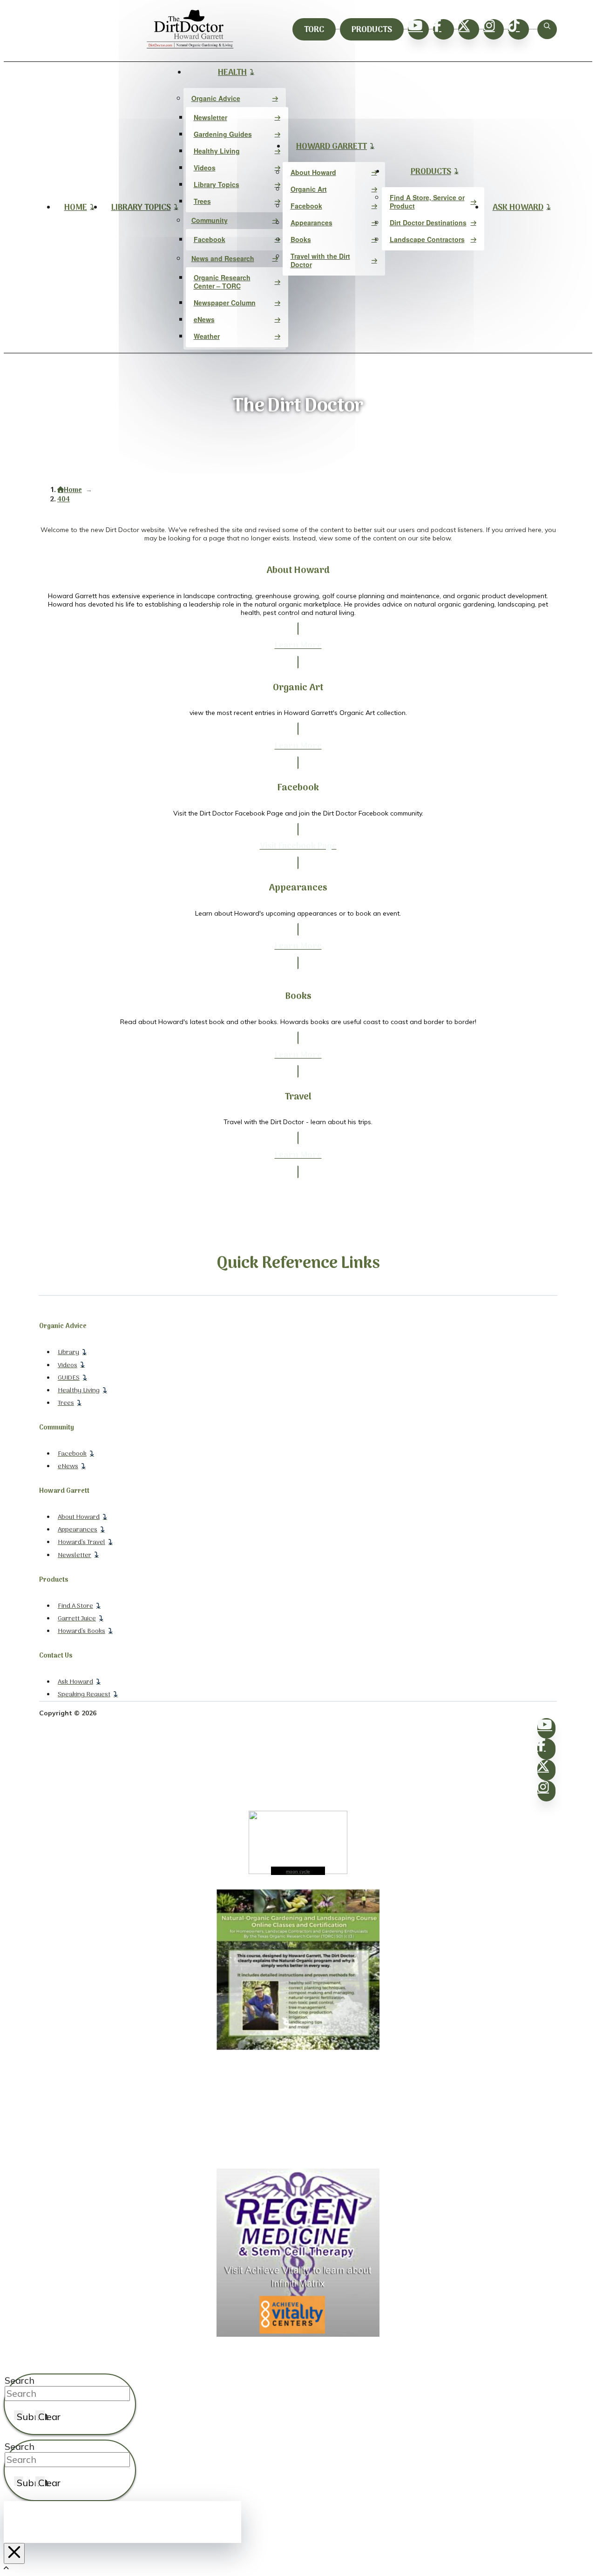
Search (20, 2380)
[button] (547, 29)
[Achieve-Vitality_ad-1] (298, 2334)
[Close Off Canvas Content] (14, 2553)
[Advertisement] (298, 2110)
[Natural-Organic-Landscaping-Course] (298, 2048)
